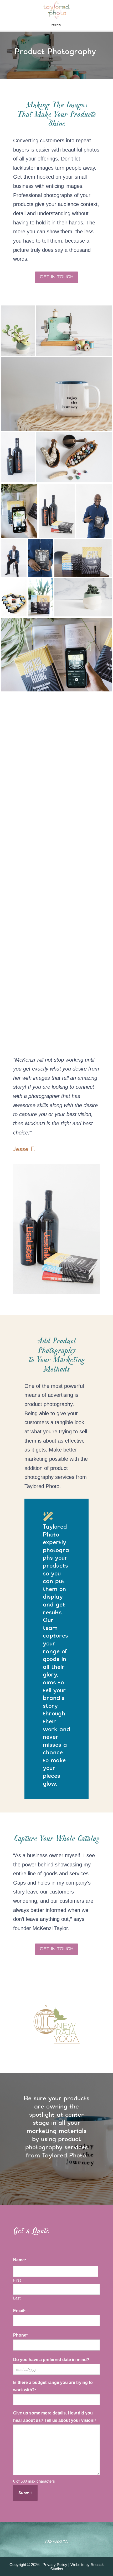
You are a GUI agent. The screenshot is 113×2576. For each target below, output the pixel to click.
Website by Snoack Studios (77, 2567)
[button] (17, 2025)
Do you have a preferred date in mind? (51, 2360)
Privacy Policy (55, 2565)
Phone (20, 2335)
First (17, 2280)
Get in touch (57, 277)
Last (17, 2298)
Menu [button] (57, 25)
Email (19, 2311)
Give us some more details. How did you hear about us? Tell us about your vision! (55, 2417)
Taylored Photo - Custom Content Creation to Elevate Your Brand (56, 10)
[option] (56, 2025)
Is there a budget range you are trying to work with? (53, 2386)
